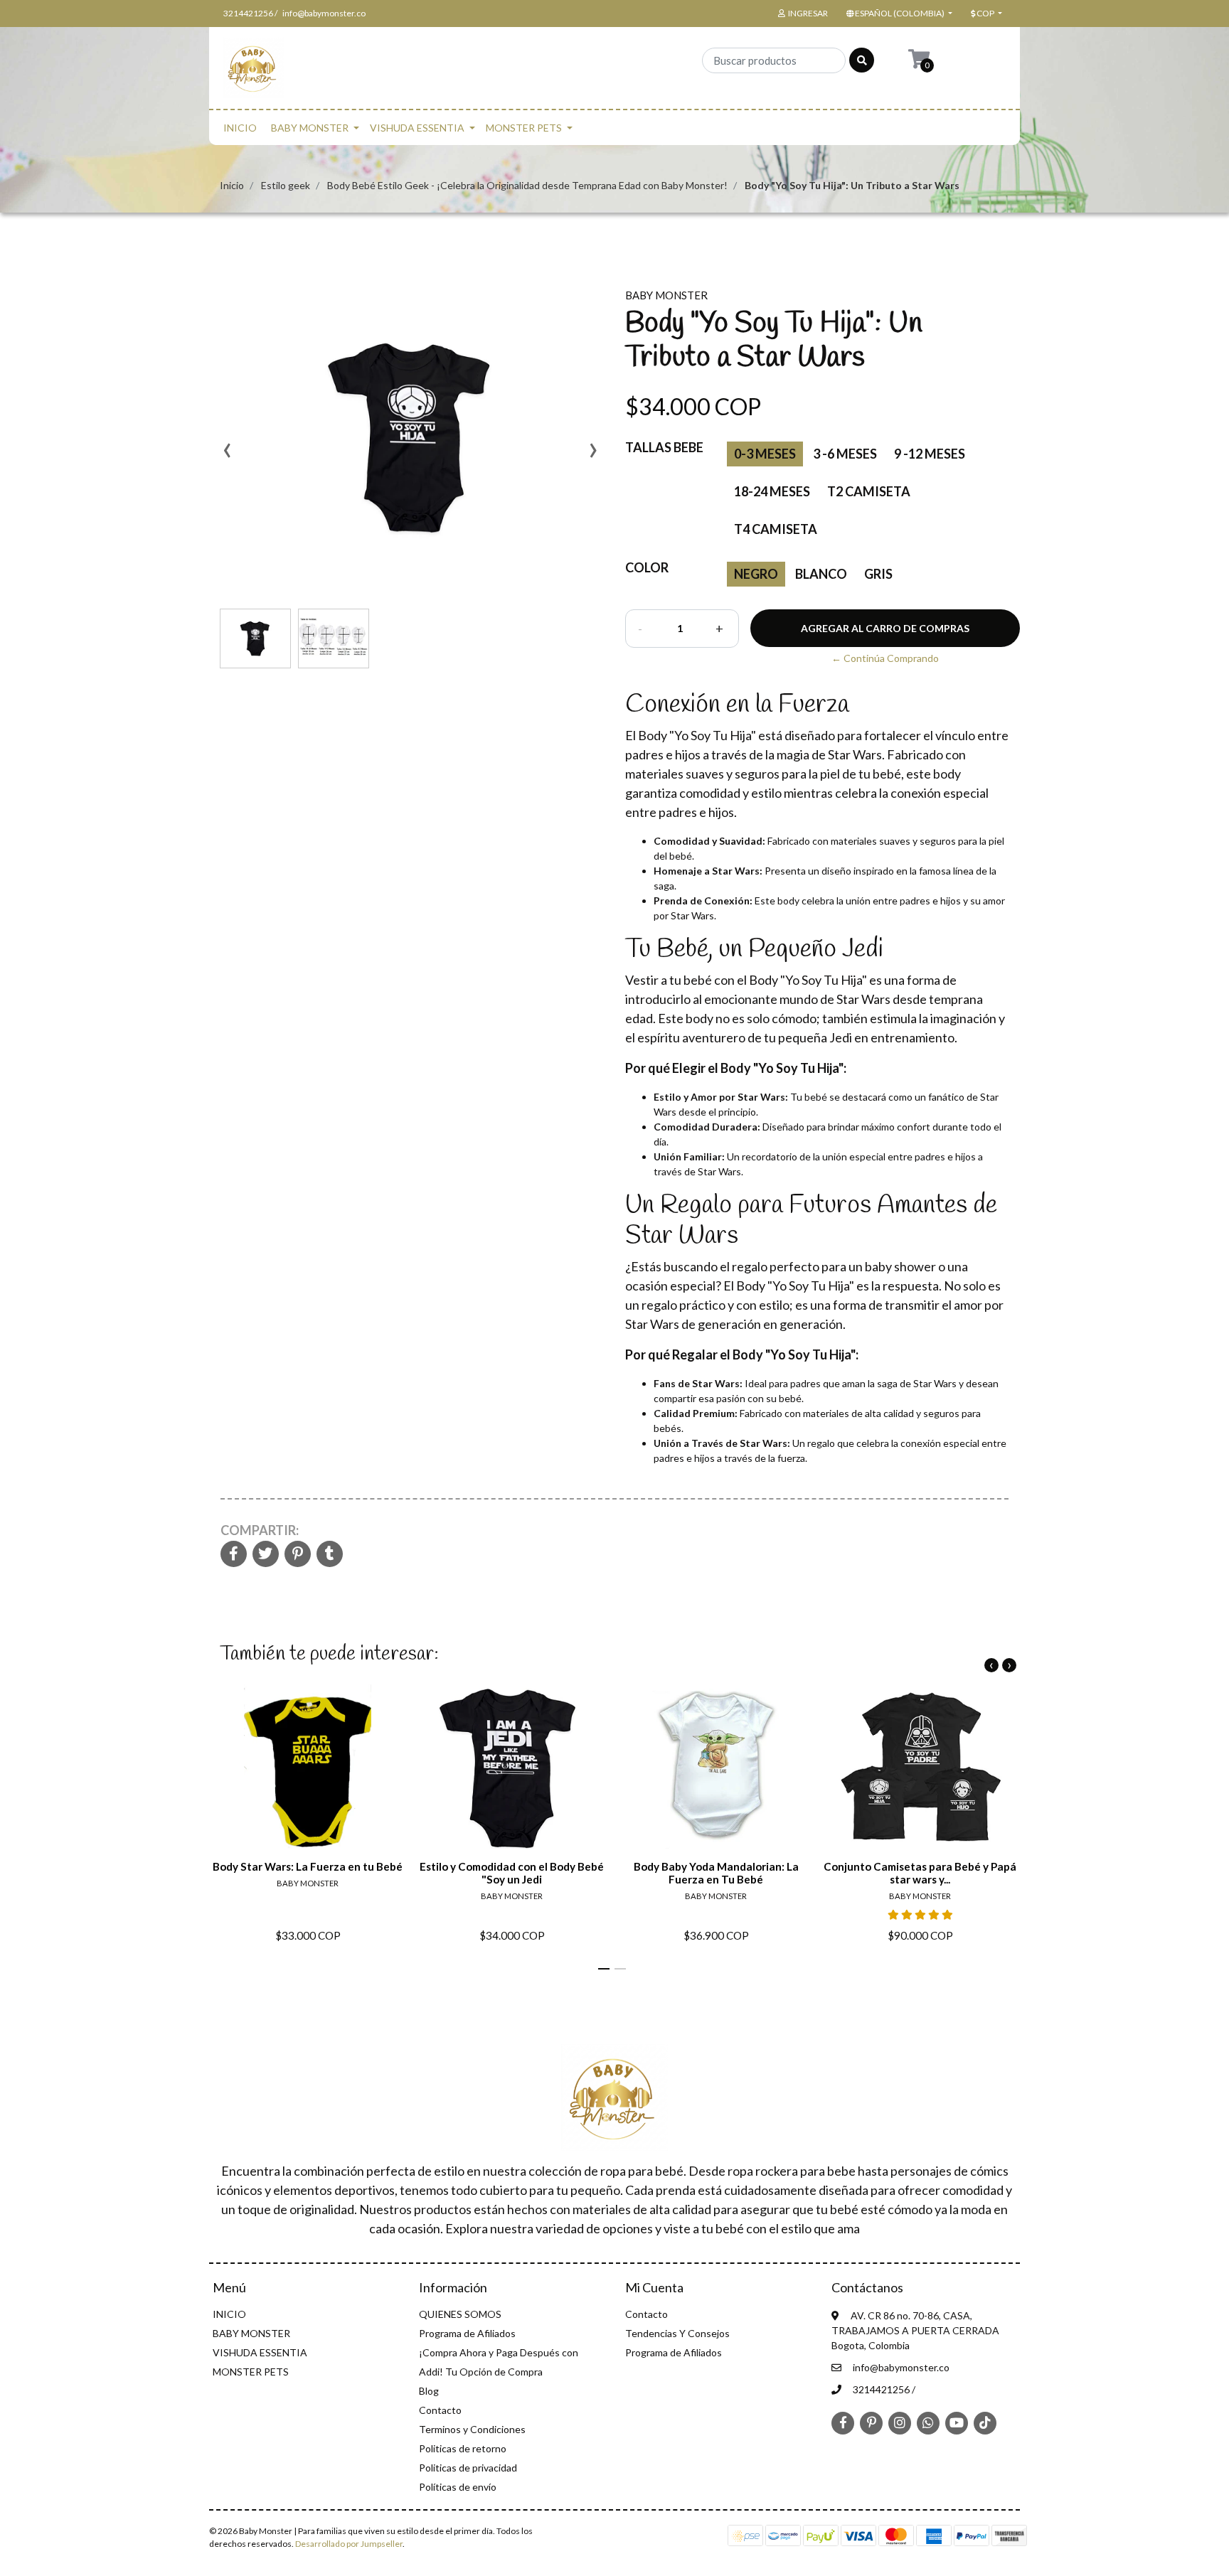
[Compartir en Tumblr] (330, 1555)
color (647, 567)
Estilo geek (286, 185)
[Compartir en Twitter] (266, 1555)
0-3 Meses (765, 454)
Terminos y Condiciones (472, 2429)
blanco (821, 574)
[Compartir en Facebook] (234, 1555)
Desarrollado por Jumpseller (349, 2544)
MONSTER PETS (524, 128)
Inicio (232, 185)
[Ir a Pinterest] (871, 2422)
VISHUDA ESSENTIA (417, 128)
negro (756, 574)
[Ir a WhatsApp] (928, 2422)
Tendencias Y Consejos (677, 2333)
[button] (898, 14)
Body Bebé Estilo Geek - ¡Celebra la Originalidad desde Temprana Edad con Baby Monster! (527, 185)
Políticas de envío (458, 2487)
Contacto (440, 2410)
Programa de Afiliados (467, 2333)
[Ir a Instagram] (900, 2422)
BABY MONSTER (310, 128)
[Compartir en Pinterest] (298, 1555)
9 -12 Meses (930, 454)
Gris (878, 574)
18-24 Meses (772, 491)
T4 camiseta (776, 529)
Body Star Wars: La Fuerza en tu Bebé (308, 1866)
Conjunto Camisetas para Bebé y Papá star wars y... (920, 1873)
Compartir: (260, 1530)
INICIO (240, 128)
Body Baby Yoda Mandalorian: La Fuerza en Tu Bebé (716, 1873)
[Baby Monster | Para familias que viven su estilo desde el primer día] (254, 72)
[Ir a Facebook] (843, 2422)
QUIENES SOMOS (460, 2314)
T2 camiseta (869, 491)
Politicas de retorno (463, 2448)
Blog (429, 2391)
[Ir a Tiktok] (985, 2422)
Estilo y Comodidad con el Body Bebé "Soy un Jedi (512, 1873)
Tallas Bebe (664, 447)
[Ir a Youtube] (957, 2422)
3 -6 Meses (845, 454)
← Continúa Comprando (885, 658)
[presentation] (227, 455)
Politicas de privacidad (468, 2468)
